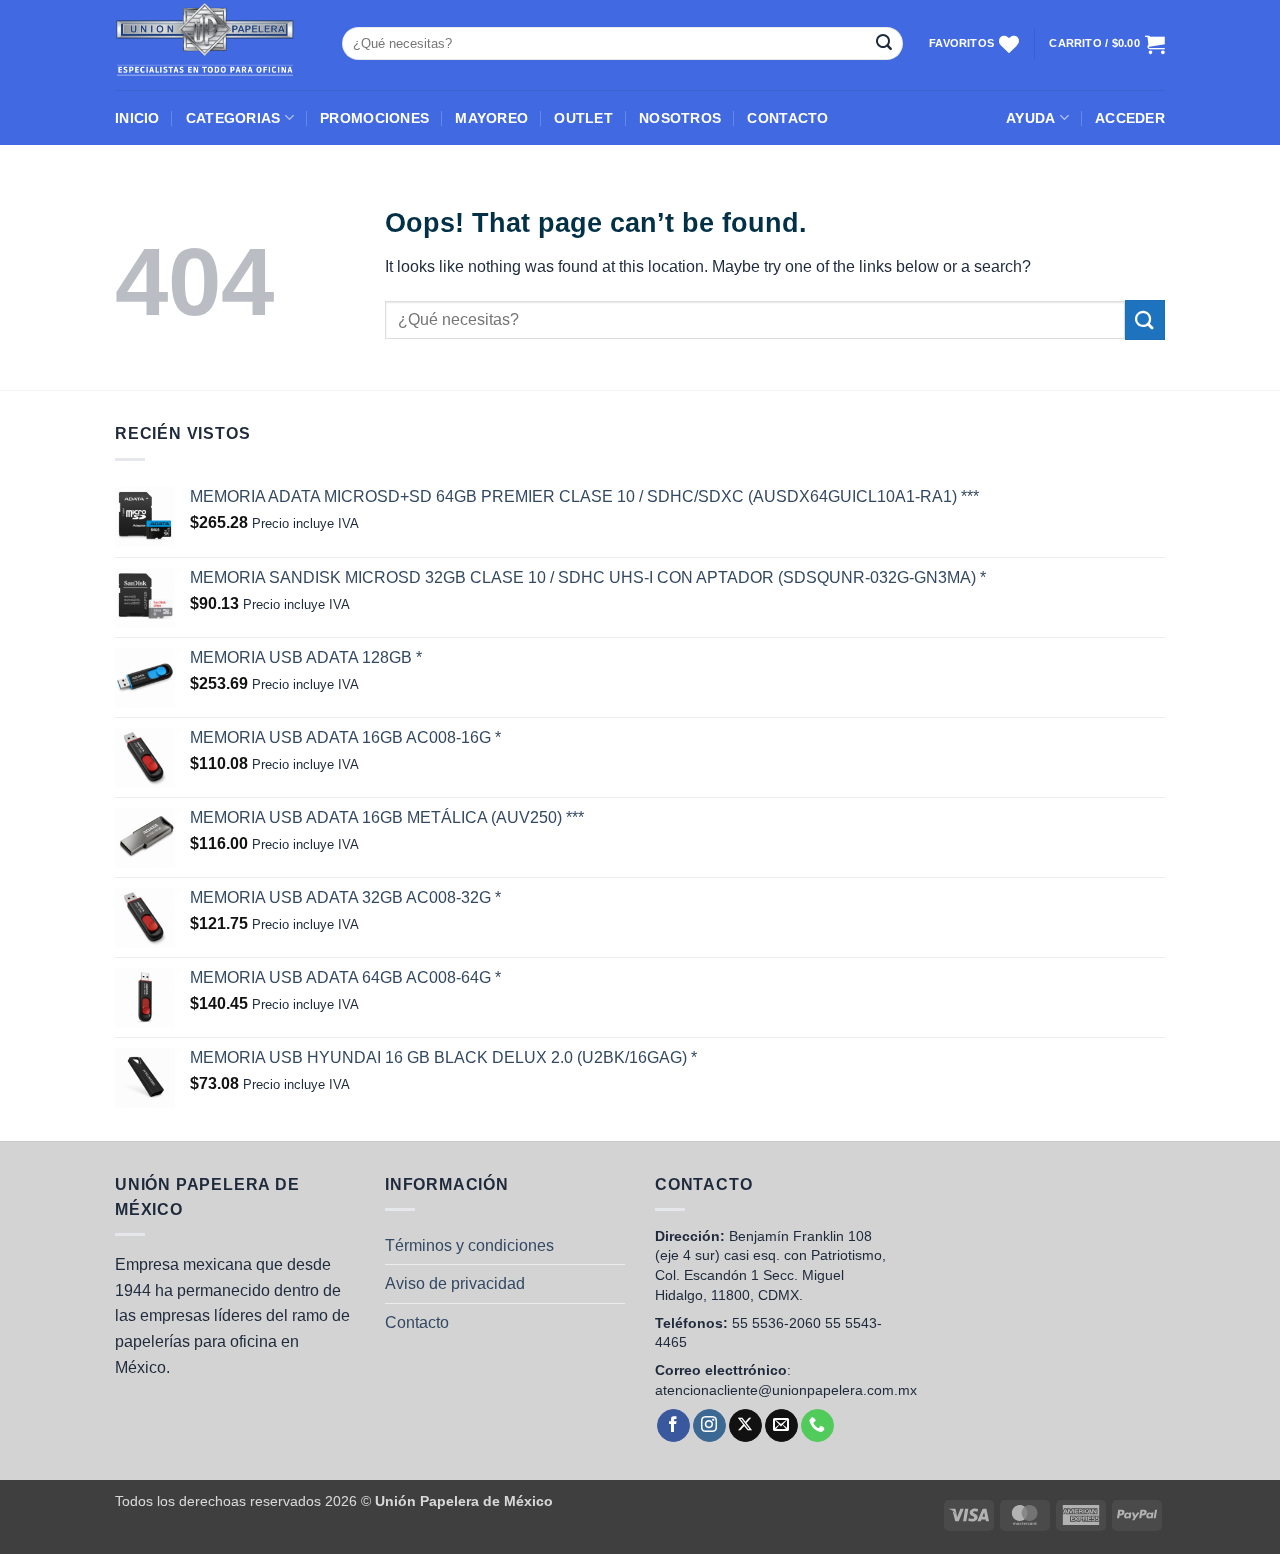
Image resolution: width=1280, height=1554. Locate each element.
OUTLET (583, 118)
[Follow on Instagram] (709, 1426)
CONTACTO (787, 118)
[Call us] (817, 1426)
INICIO (137, 118)
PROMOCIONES (374, 118)
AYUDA (1030, 118)
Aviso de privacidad (455, 1283)
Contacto (417, 1322)
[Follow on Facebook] (673, 1426)
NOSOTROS (680, 118)
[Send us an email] (781, 1426)
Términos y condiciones (469, 1245)
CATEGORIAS (233, 118)
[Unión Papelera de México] (213, 45)
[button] (1130, 118)
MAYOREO (491, 118)
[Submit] (884, 44)
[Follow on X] (745, 1426)
